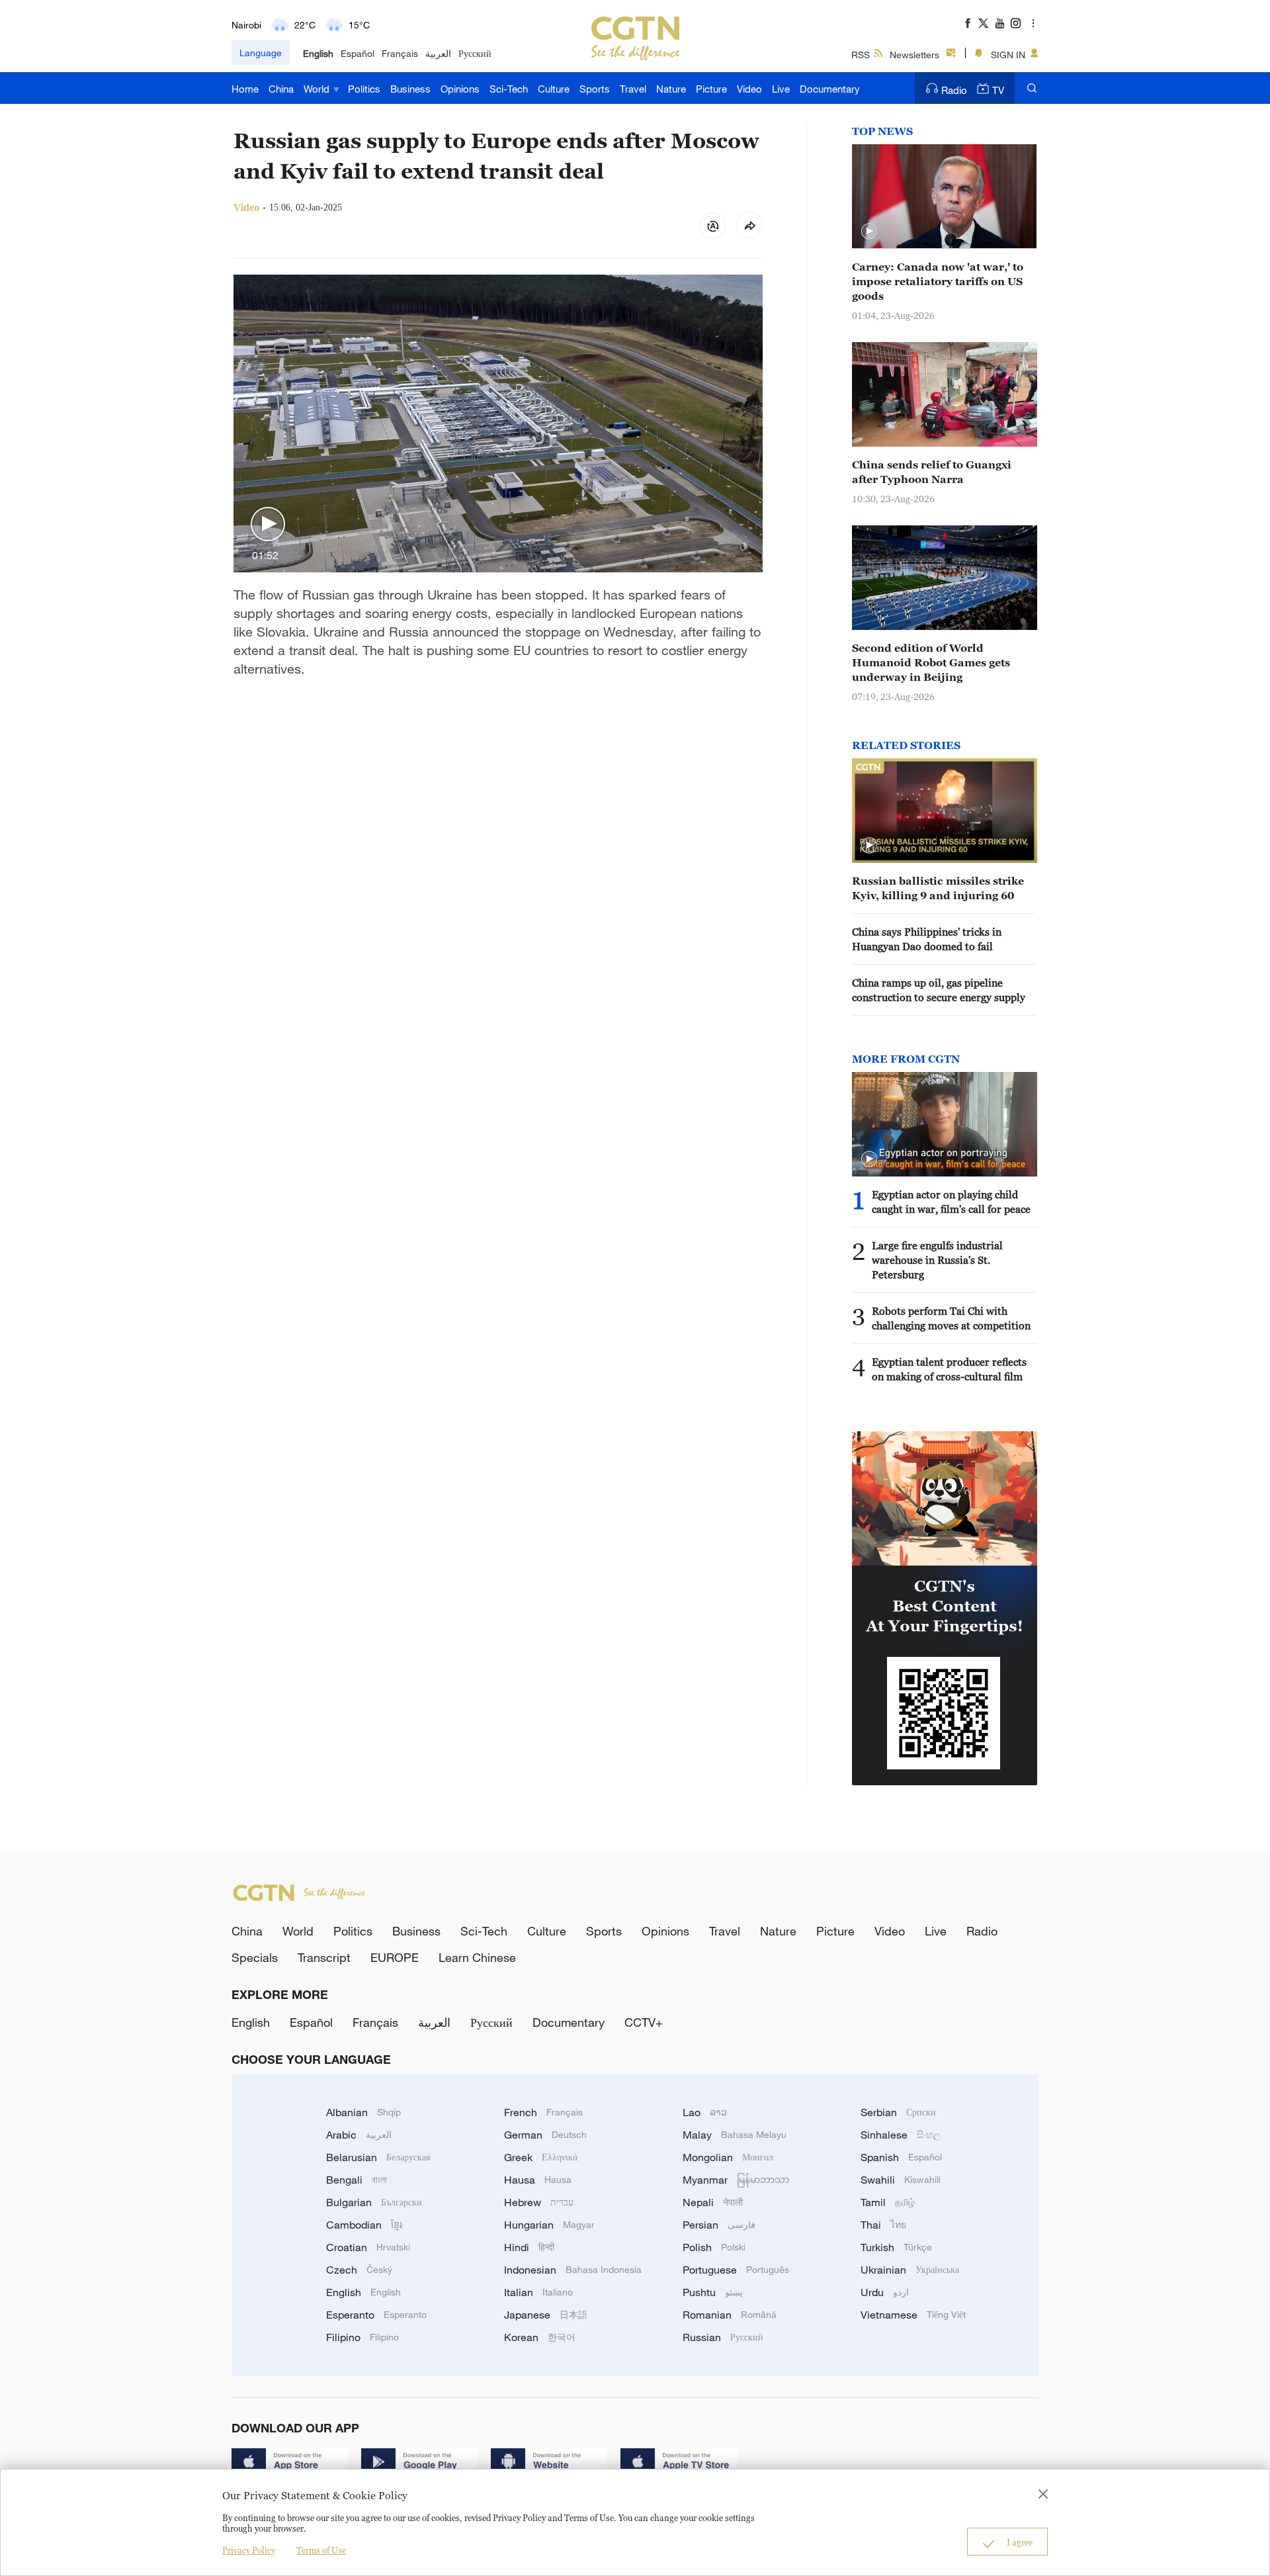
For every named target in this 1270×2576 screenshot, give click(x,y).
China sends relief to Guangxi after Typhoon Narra (932, 472)
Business (410, 89)
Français (400, 53)
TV (998, 90)
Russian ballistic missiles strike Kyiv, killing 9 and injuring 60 (938, 888)
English (318, 53)
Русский (475, 53)
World (318, 89)
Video (749, 89)
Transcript (324, 1957)
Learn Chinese (477, 1957)
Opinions (460, 89)
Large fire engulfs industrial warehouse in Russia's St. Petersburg (937, 1260)
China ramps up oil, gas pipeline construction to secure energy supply (939, 990)
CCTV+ (644, 2022)
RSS (861, 55)
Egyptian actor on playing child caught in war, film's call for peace (951, 1202)
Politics (364, 89)
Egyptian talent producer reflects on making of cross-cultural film (949, 1369)
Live (781, 89)
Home (245, 89)
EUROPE (395, 1957)
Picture (711, 89)
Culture (554, 89)
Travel (633, 89)
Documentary (830, 89)
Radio (954, 90)
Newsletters (914, 55)
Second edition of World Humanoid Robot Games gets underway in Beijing (931, 662)
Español (358, 53)
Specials (255, 1957)
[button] (268, 525)
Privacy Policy (249, 2550)
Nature (671, 89)
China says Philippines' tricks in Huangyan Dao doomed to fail (927, 939)
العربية (438, 53)
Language (261, 53)
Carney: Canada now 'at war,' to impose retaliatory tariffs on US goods (938, 281)
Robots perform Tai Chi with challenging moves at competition (951, 1318)
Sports (595, 89)
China (281, 89)
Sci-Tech (509, 89)
